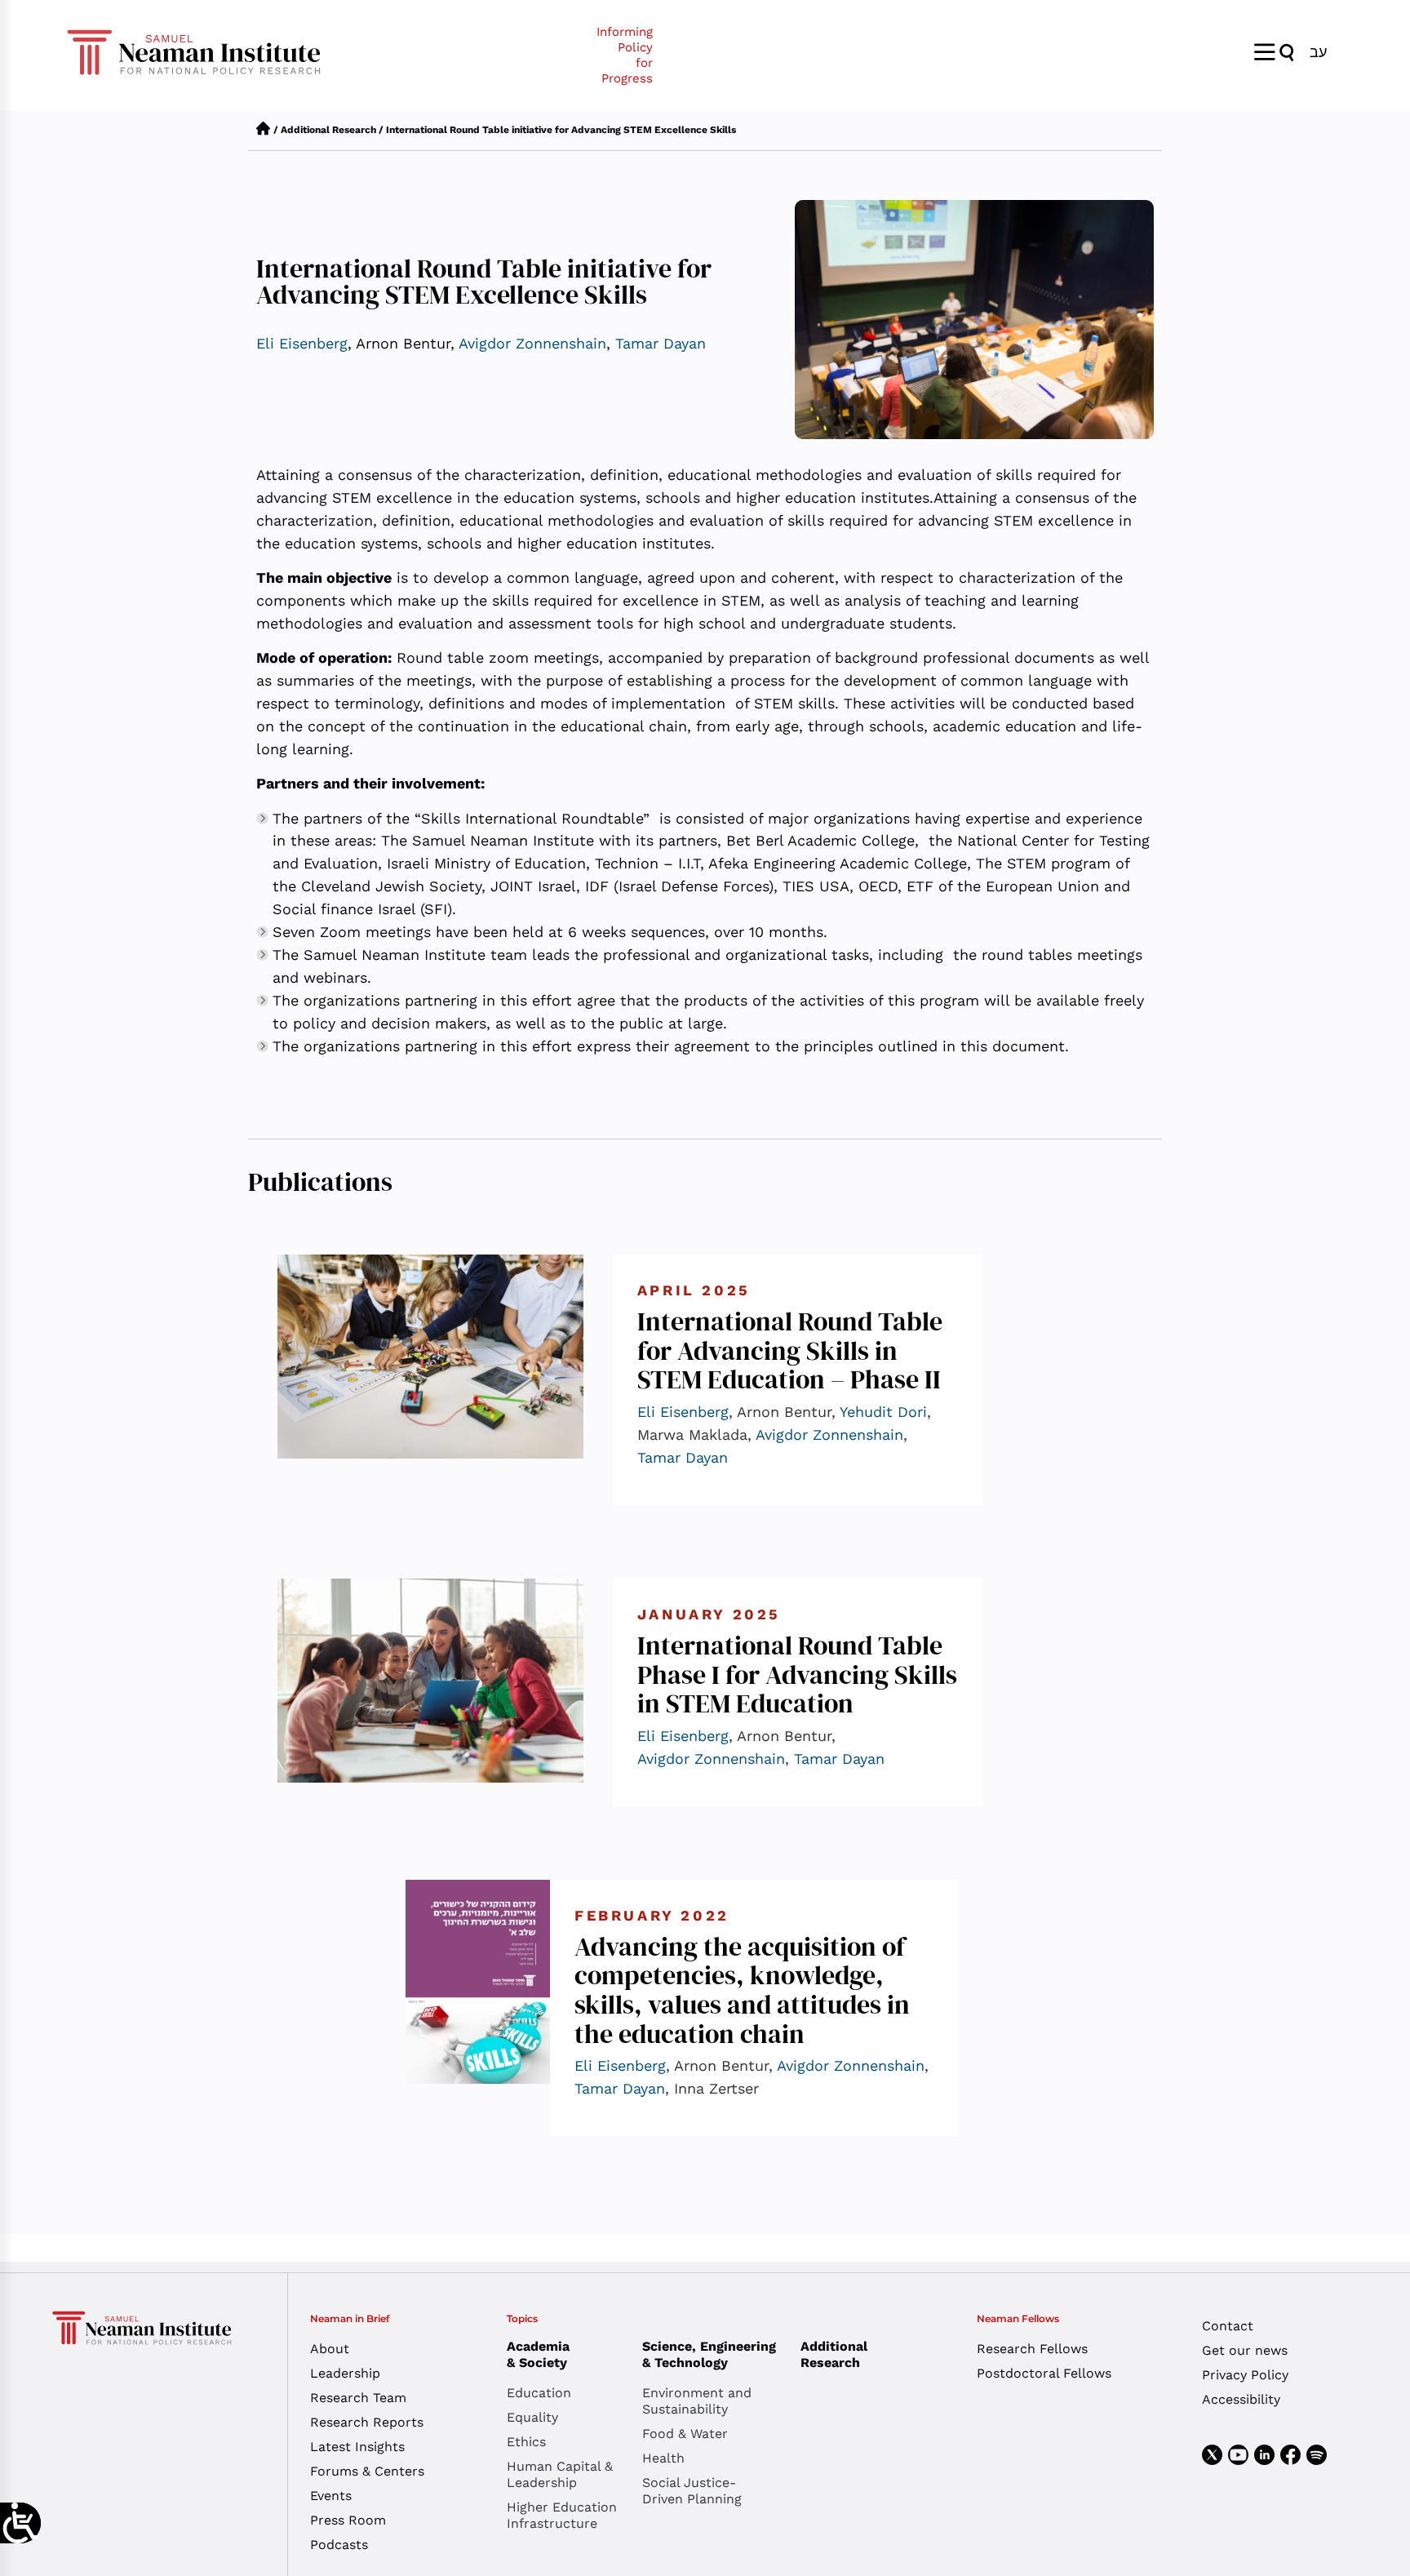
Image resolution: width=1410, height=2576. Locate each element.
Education (539, 2393)
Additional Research (328, 130)
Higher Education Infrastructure (562, 2515)
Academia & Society (538, 2354)
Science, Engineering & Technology (709, 2354)
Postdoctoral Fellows (1044, 2373)
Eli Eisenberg (302, 343)
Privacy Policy (1245, 2375)
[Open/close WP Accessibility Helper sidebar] (20, 2523)
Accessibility (1241, 2399)
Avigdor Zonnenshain (532, 343)
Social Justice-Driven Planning (692, 2491)
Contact (1228, 2326)
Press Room (348, 2520)
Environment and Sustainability (697, 2401)
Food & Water (685, 2434)
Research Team (358, 2398)
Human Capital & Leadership (560, 2474)
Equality (532, 2417)
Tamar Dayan (661, 343)
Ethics (526, 2442)
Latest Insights (357, 2447)
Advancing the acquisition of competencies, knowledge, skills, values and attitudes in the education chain (742, 1990)
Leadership (345, 2373)
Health (663, 2458)
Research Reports (367, 2422)
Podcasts (339, 2545)
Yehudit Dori (883, 1412)
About (330, 2349)
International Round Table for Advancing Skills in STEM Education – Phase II (790, 1350)
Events (331, 2496)
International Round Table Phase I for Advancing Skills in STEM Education (797, 1674)
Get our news (1245, 2350)
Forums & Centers (367, 2471)
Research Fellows (1032, 2349)
